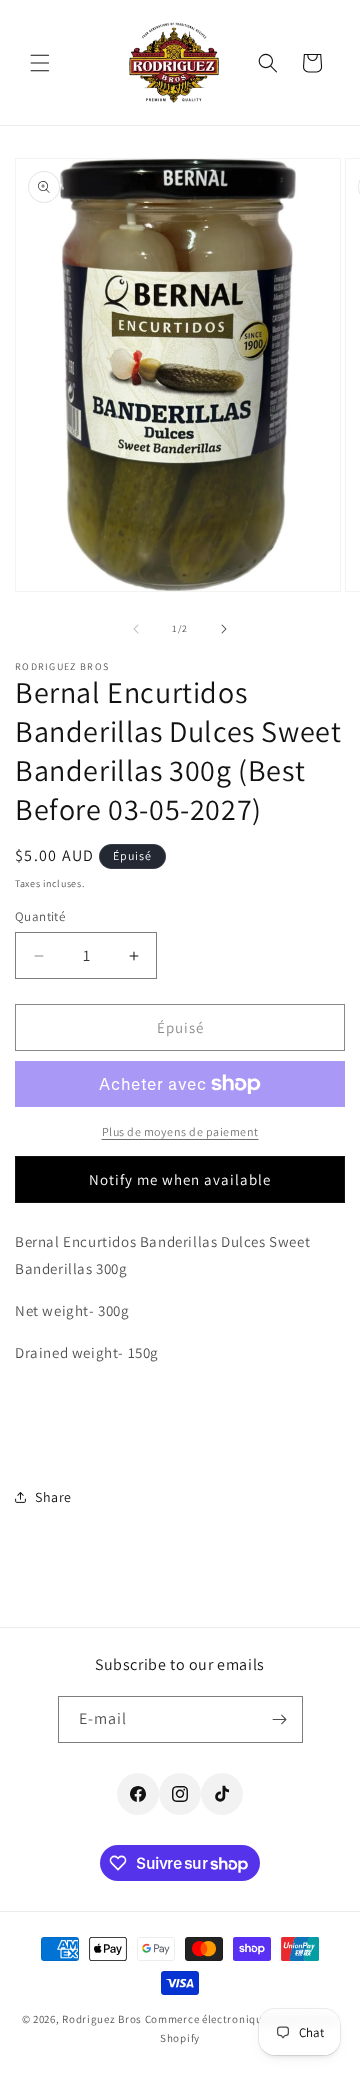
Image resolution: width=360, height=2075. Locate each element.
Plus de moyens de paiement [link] (180, 1131)
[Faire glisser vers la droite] (224, 629)
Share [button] (53, 1497)
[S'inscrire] (280, 1719)
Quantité (40, 916)
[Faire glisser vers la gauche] (136, 629)
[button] (40, 63)
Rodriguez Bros (102, 2019)
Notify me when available (180, 1179)
